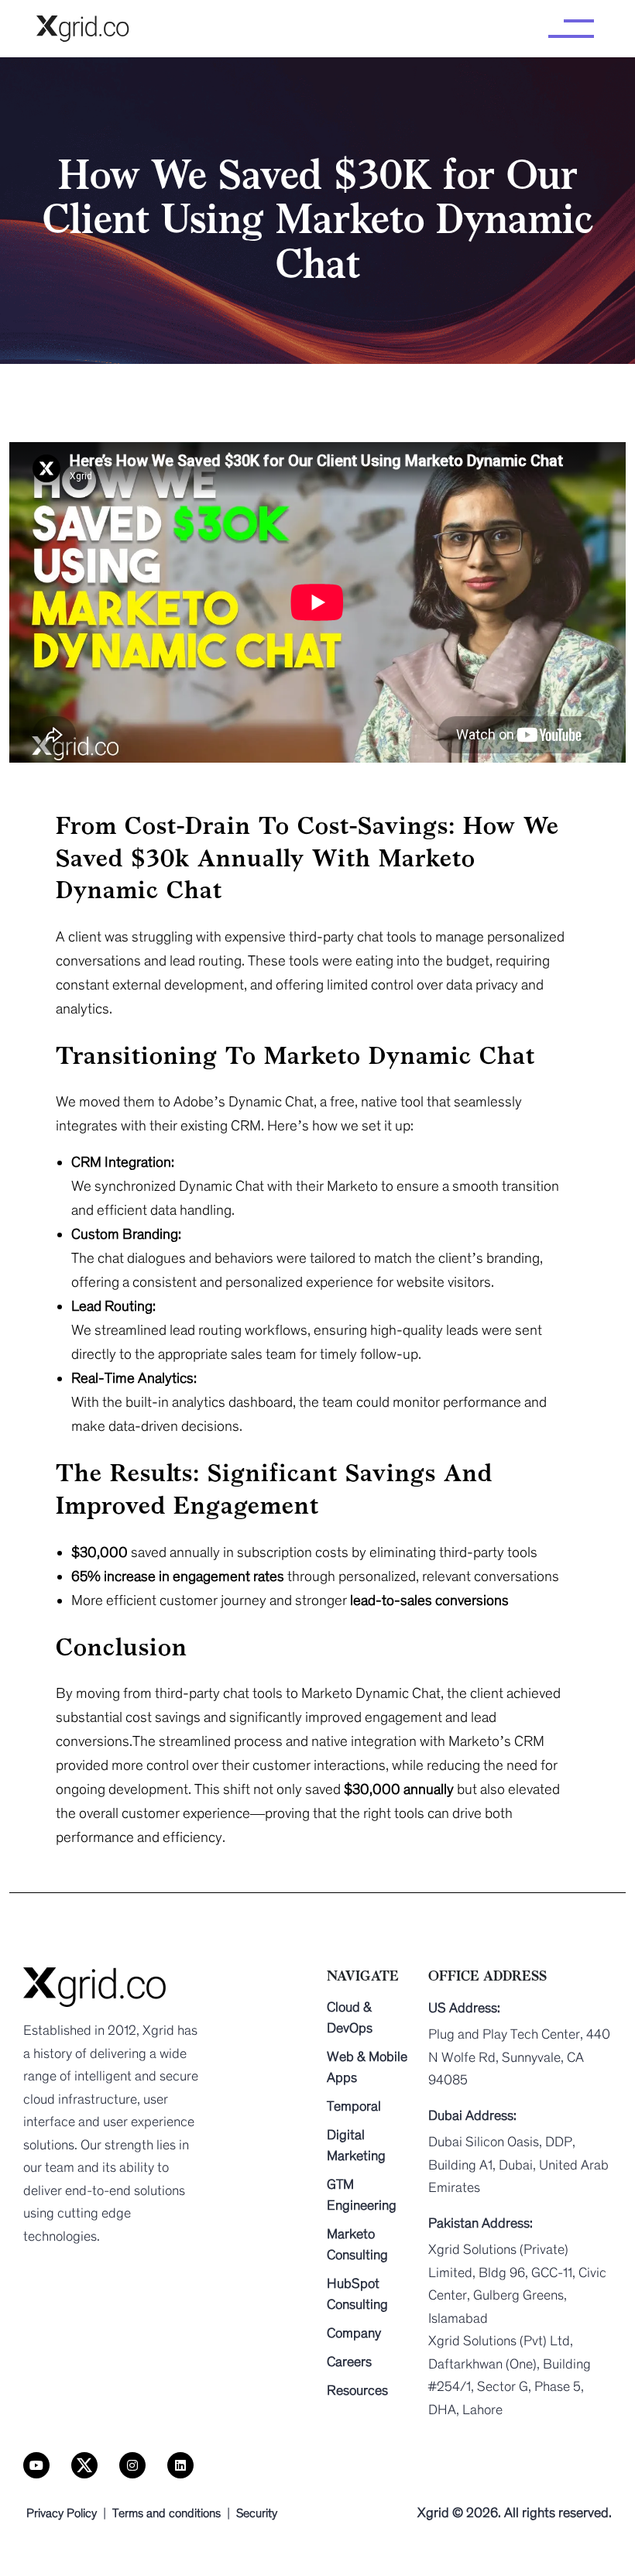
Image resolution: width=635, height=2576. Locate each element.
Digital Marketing (356, 2145)
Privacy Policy (62, 2513)
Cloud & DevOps (350, 2017)
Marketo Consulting (357, 2244)
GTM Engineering (362, 2195)
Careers (349, 2362)
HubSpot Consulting (357, 2294)
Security (257, 2513)
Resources (357, 2390)
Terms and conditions (166, 2513)
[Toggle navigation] (571, 29)
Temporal (354, 2106)
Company (354, 2333)
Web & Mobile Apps (367, 2067)
